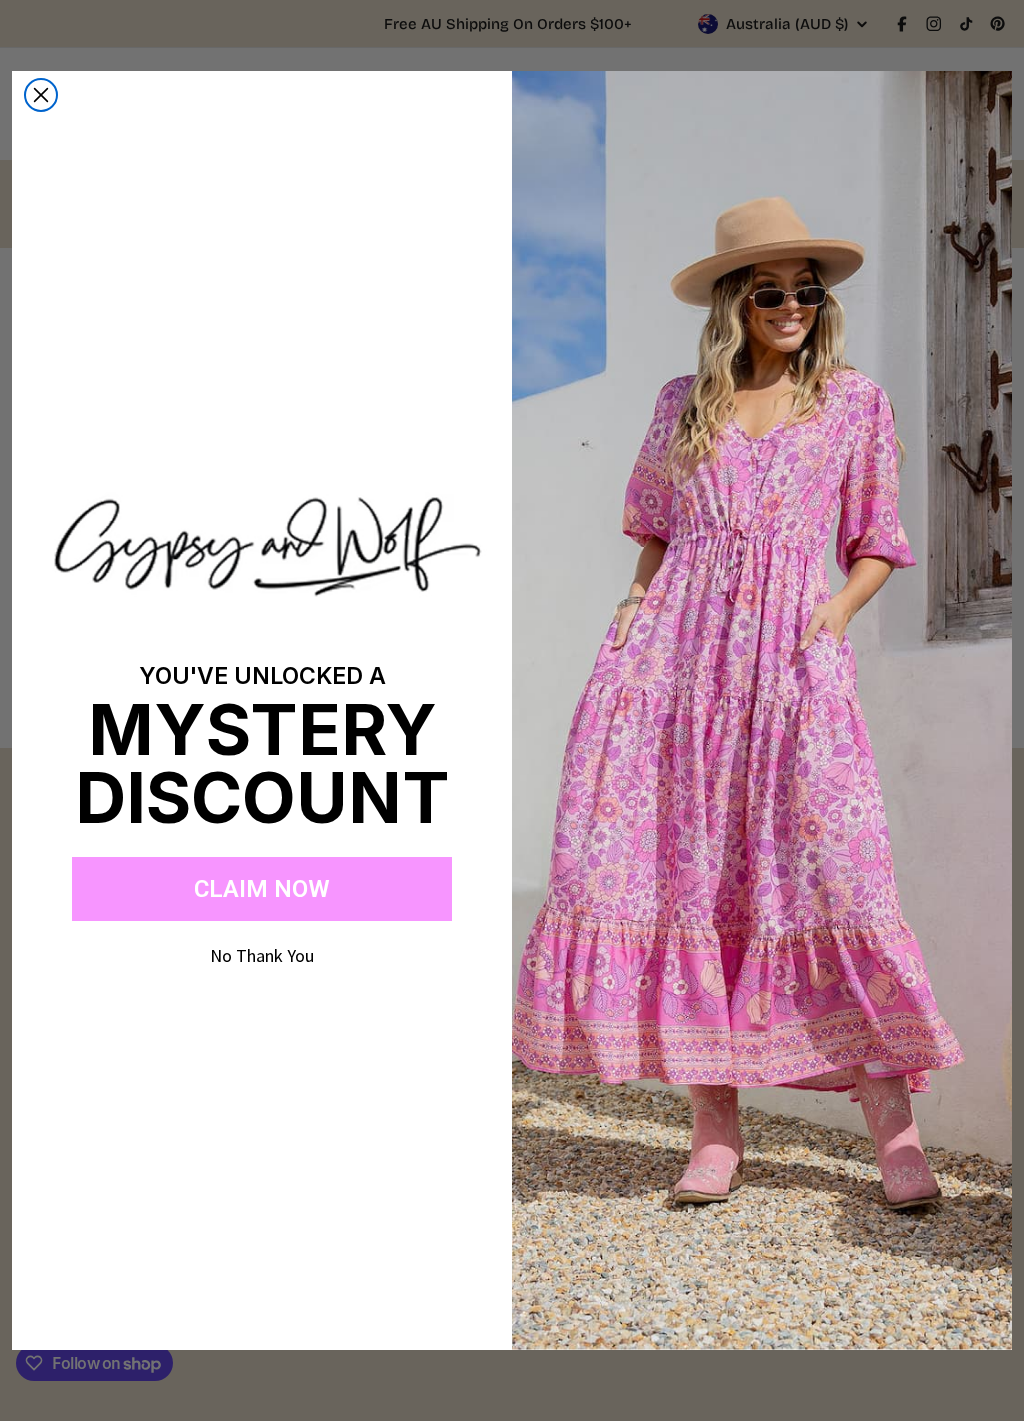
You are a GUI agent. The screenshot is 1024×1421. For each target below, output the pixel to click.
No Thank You (262, 955)
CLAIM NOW (262, 889)
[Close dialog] (41, 95)
